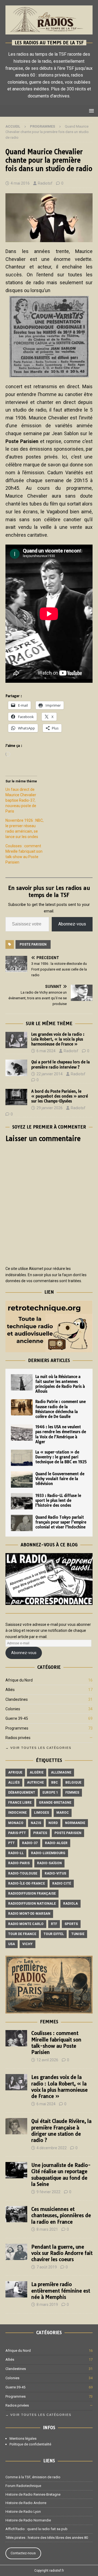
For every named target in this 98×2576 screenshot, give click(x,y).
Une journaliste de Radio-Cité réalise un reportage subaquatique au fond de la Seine (61, 2175)
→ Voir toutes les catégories (38, 1748)
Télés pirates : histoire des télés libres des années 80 (47, 2538)
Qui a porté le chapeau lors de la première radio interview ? (61, 1064)
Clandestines (17, 1699)
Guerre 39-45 (17, 1718)
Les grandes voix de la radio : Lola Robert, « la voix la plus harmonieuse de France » (58, 1039)
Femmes (72, 1793)
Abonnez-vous (72, 924)
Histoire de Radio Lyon (23, 2512)
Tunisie (78, 1934)
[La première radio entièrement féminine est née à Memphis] (16, 2289)
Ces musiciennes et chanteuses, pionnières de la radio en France (61, 2215)
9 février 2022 (48, 2192)
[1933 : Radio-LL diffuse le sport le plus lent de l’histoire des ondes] (22, 1501)
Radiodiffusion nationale (32, 1904)
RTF (54, 1924)
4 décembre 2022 (52, 2148)
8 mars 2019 (47, 2305)
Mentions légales (23, 2438)
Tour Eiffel (54, 1934)
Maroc (63, 1813)
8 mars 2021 (47, 2229)
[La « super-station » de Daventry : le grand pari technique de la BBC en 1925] (22, 1458)
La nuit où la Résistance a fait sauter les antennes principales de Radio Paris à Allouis (60, 1384)
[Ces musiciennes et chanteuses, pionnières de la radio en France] (16, 2214)
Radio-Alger (56, 1843)
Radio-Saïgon (49, 1863)
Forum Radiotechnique (23, 2486)
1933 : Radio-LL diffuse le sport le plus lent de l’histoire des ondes (58, 1500)
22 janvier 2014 (50, 1074)
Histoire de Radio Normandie (28, 2520)
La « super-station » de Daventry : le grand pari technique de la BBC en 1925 (61, 1457)
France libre (20, 1803)
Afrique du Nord (19, 1680)
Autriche (35, 1782)
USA (12, 1944)
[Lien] (49, 1349)
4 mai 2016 (20, 183)
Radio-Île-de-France (27, 1883)
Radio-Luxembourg (48, 1853)
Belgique (73, 1782)
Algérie (37, 1772)
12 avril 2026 (47, 2060)
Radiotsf (45, 183)
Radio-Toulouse (23, 1873)
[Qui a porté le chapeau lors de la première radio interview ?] (16, 1068)
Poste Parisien (33, 944)
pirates (40, 1833)
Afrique (15, 1772)
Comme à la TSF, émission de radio (33, 2477)
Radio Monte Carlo (26, 1924)
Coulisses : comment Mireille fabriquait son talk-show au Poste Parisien (56, 2043)
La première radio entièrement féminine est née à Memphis (61, 2291)
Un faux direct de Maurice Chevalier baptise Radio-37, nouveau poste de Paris (21, 800)
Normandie (75, 1823)
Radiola (71, 1904)
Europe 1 (50, 1793)
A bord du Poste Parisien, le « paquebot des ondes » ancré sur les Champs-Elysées (60, 1096)
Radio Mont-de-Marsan (29, 1914)
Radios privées (18, 1738)
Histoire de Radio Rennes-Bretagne (33, 2494)
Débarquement (22, 1793)
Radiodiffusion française (32, 1894)
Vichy (27, 1944)
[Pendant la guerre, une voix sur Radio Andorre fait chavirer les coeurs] (16, 2252)
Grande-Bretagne (55, 1803)
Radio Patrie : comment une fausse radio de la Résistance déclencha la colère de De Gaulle (61, 1409)
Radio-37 (30, 1843)
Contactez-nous (23, 2553)
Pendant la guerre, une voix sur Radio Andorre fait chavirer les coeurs (62, 2253)
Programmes (17, 1728)
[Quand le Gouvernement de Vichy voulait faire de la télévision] (22, 1480)
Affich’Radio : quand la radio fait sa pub (36, 2529)
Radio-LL (16, 1853)
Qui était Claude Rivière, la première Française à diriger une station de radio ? (61, 2131)
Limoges (42, 1813)
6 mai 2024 (46, 1051)
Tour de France (22, 1934)
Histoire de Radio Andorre (26, 2503)
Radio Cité (62, 1883)
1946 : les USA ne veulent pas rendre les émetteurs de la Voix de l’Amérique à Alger (61, 1434)
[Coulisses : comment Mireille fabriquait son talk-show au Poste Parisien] (16, 2038)
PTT (11, 1843)
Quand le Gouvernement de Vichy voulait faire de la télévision (60, 1479)
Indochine (17, 1813)
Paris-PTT (17, 1833)
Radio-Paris (19, 1863)
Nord (53, 1823)
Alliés (10, 1690)
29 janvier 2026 (50, 1108)
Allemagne (61, 1772)
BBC (55, 1782)
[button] (91, 111)
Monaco (16, 1823)
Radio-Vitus (55, 1873)
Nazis (36, 1823)
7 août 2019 (47, 2267)
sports (71, 1924)
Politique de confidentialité (30, 2444)
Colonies (13, 1709)
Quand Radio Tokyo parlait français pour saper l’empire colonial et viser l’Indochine (61, 1522)
